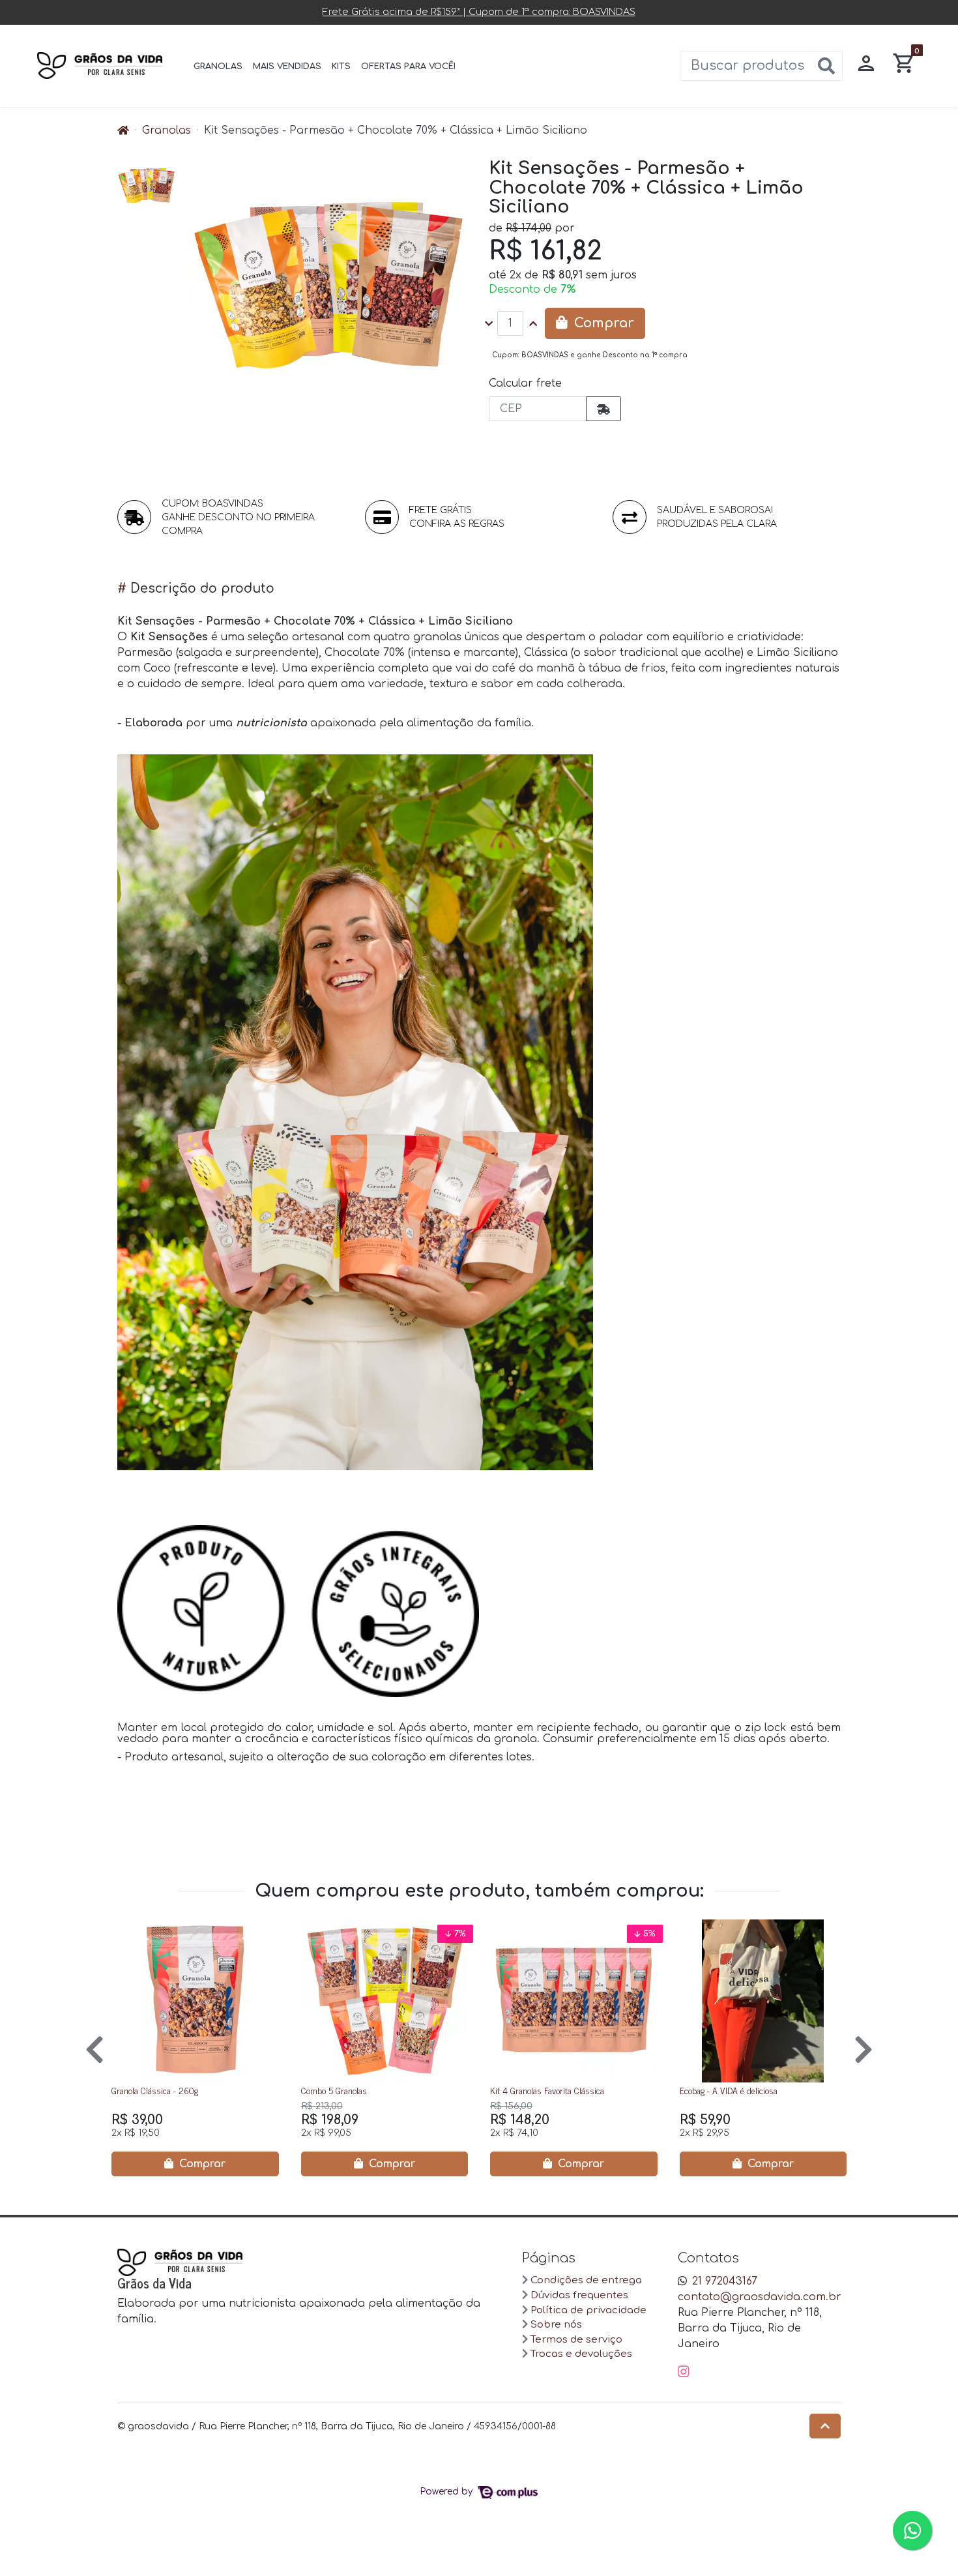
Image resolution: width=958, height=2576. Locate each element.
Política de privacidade (588, 2310)
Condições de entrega (586, 2280)
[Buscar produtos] (826, 67)
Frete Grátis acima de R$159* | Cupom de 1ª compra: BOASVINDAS (479, 12)
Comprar (201, 2163)
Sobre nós (556, 2325)
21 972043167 (725, 2281)
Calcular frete (525, 383)
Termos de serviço (576, 2340)
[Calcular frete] (603, 409)
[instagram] (684, 2372)
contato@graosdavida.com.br (760, 2297)
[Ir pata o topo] (825, 2426)
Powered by (448, 2492)
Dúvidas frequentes (579, 2295)
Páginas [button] (549, 2258)
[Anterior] (94, 2048)
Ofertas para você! (409, 67)
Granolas (218, 67)
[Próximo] (864, 2048)
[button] (866, 66)
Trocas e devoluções (581, 2354)
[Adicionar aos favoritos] (130, 1931)
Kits (341, 67)
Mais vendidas (287, 67)
